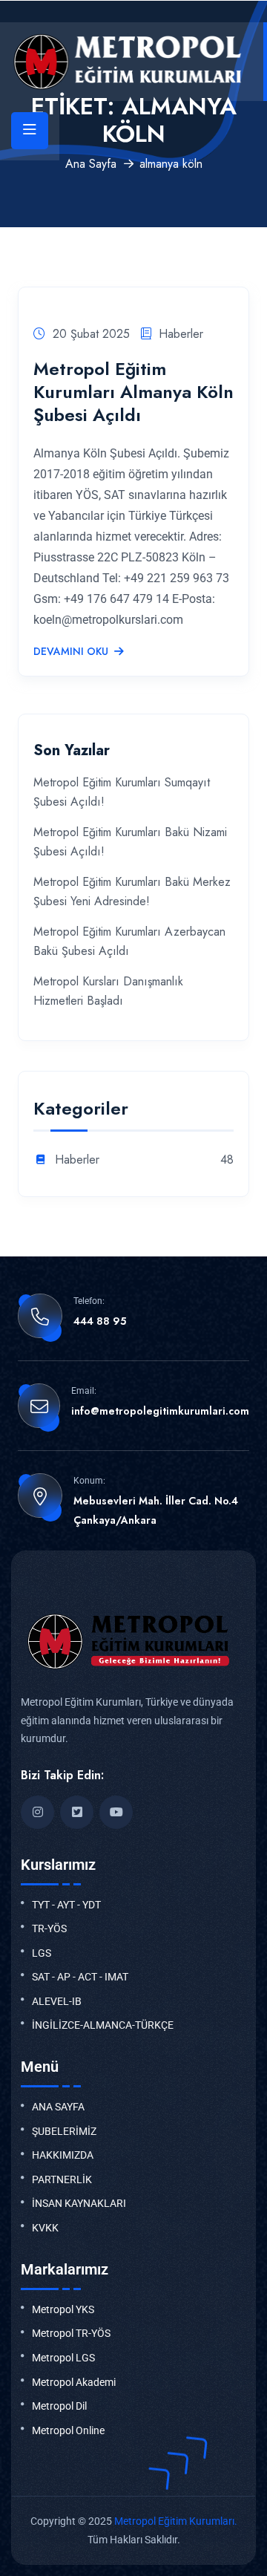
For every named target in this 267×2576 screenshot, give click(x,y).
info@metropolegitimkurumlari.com (160, 1411)
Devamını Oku (71, 652)
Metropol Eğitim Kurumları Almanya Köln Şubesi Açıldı (133, 392)
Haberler (181, 334)
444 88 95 (100, 1321)
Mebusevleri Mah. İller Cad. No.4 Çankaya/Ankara (156, 1510)
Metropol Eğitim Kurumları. (176, 2521)
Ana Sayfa (91, 164)
